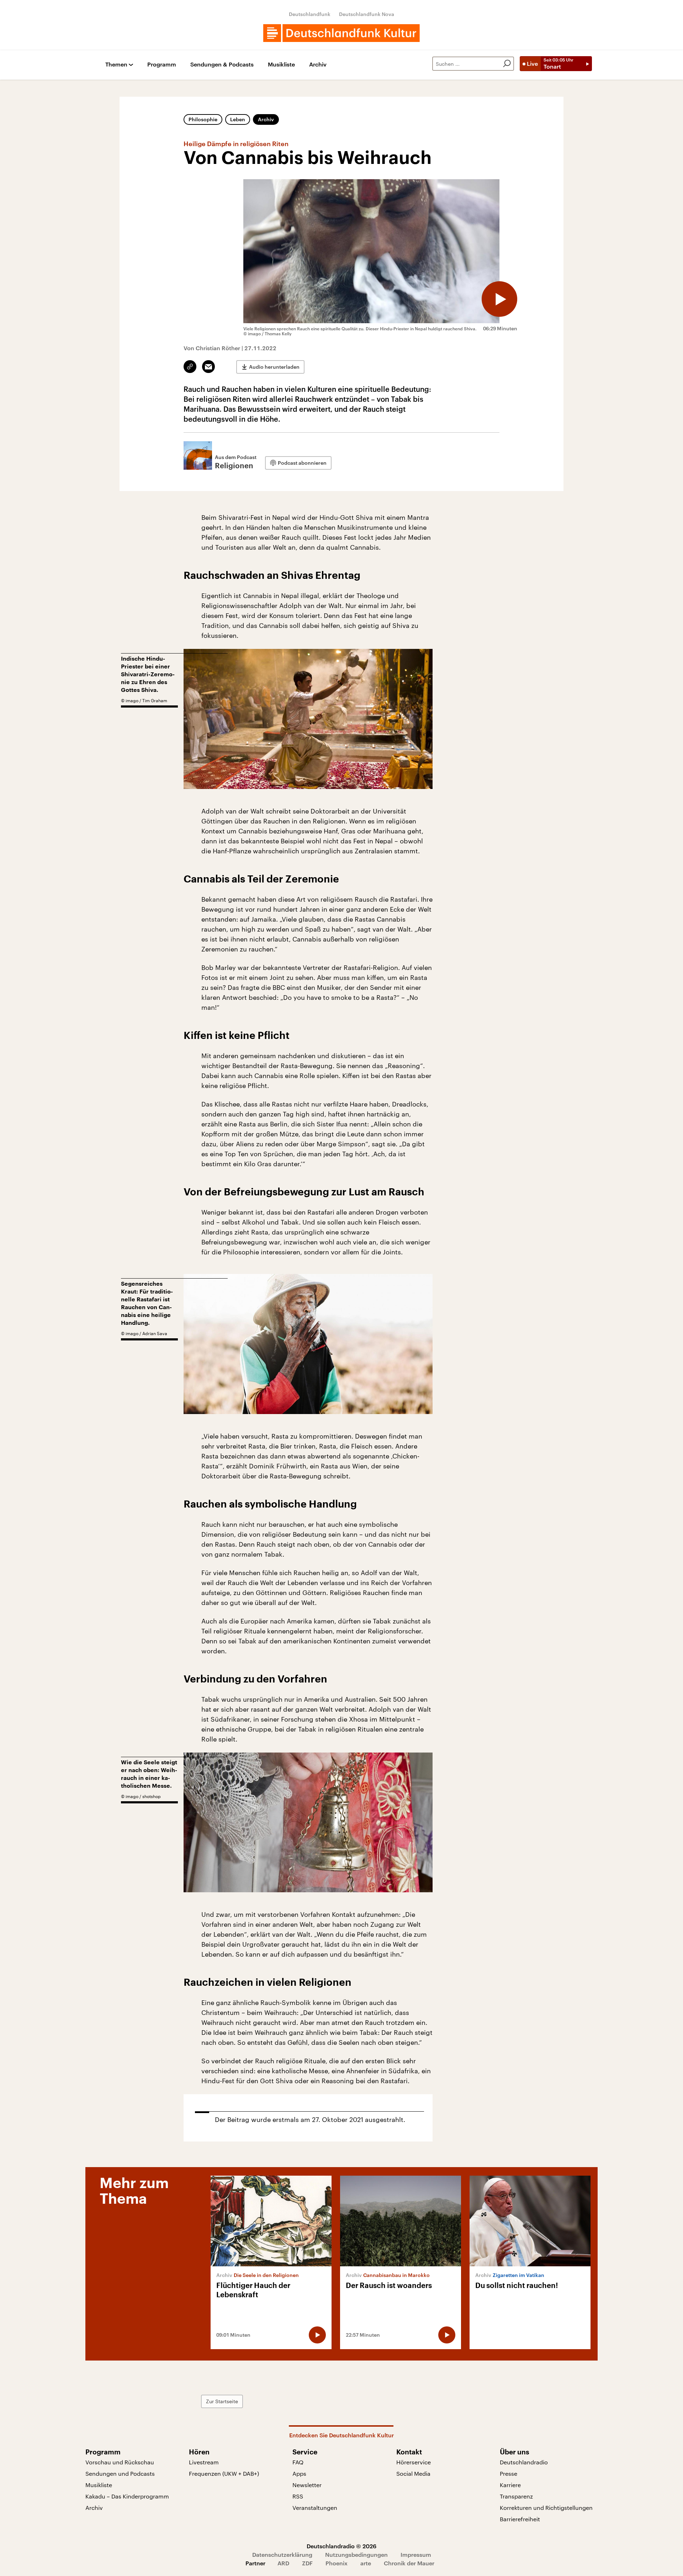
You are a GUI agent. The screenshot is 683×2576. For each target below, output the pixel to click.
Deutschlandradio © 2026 (341, 2546)
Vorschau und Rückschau (120, 2462)
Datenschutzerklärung (282, 2554)
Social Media (413, 2473)
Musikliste (281, 65)
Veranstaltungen (315, 2508)
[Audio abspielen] (499, 299)
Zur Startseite (222, 2401)
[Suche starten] (507, 64)
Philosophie (203, 119)
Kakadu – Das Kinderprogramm (127, 2496)
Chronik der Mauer (409, 2563)
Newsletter (307, 2485)
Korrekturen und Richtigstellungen (546, 2508)
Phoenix (337, 2563)
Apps (299, 2473)
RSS (298, 2496)
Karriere (510, 2485)
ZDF (307, 2563)
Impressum (416, 2554)
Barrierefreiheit (520, 2519)
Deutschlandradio (524, 2462)
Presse (509, 2473)
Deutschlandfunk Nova (367, 14)
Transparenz (516, 2496)
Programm (162, 65)
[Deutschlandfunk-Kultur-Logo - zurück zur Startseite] (341, 33)
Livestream (204, 2462)
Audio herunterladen (274, 367)
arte (366, 2563)
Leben (238, 119)
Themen (116, 65)
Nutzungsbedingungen (356, 2554)
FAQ (298, 2462)
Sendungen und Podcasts (120, 2473)
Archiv (318, 65)
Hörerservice (414, 2462)
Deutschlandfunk (310, 14)
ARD (283, 2563)
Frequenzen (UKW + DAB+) (224, 2473)
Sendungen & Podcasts (222, 65)
